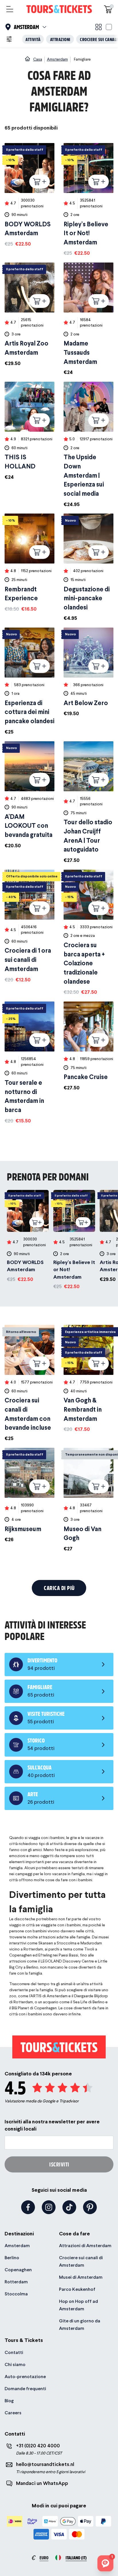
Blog (9, 2401)
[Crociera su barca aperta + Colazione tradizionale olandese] (88, 933)
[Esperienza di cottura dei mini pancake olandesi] (29, 682)
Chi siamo (15, 2364)
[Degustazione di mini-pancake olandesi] (88, 568)
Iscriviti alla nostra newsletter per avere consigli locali (52, 2125)
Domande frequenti (25, 2389)
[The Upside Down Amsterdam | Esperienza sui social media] (88, 445)
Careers (13, 2413)
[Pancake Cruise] (88, 1046)
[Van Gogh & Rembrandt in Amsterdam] (88, 1379)
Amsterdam (17, 2246)
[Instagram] (49, 2207)
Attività (33, 39)
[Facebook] (28, 2207)
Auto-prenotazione (25, 2377)
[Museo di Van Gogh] (88, 1500)
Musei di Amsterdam (81, 2277)
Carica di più (59, 1588)
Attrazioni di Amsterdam (85, 2246)
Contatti (14, 2352)
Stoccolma (16, 2294)
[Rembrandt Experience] (29, 563)
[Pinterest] (90, 2207)
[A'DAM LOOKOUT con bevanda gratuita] (29, 795)
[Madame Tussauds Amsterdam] (88, 319)
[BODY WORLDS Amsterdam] (29, 195)
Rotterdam (16, 2282)
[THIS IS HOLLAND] (29, 431)
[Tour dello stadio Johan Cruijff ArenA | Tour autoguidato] (88, 803)
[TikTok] (69, 2207)
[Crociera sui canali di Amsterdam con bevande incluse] (29, 1383)
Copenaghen (18, 2270)
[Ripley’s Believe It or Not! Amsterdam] (88, 200)
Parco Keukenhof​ (77, 2289)
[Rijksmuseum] (29, 1496)
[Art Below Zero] (88, 673)
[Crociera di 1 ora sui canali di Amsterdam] (29, 927)
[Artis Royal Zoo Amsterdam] (29, 315)
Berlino (12, 2258)
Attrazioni (60, 39)
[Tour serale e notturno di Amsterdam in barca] (29, 1063)
